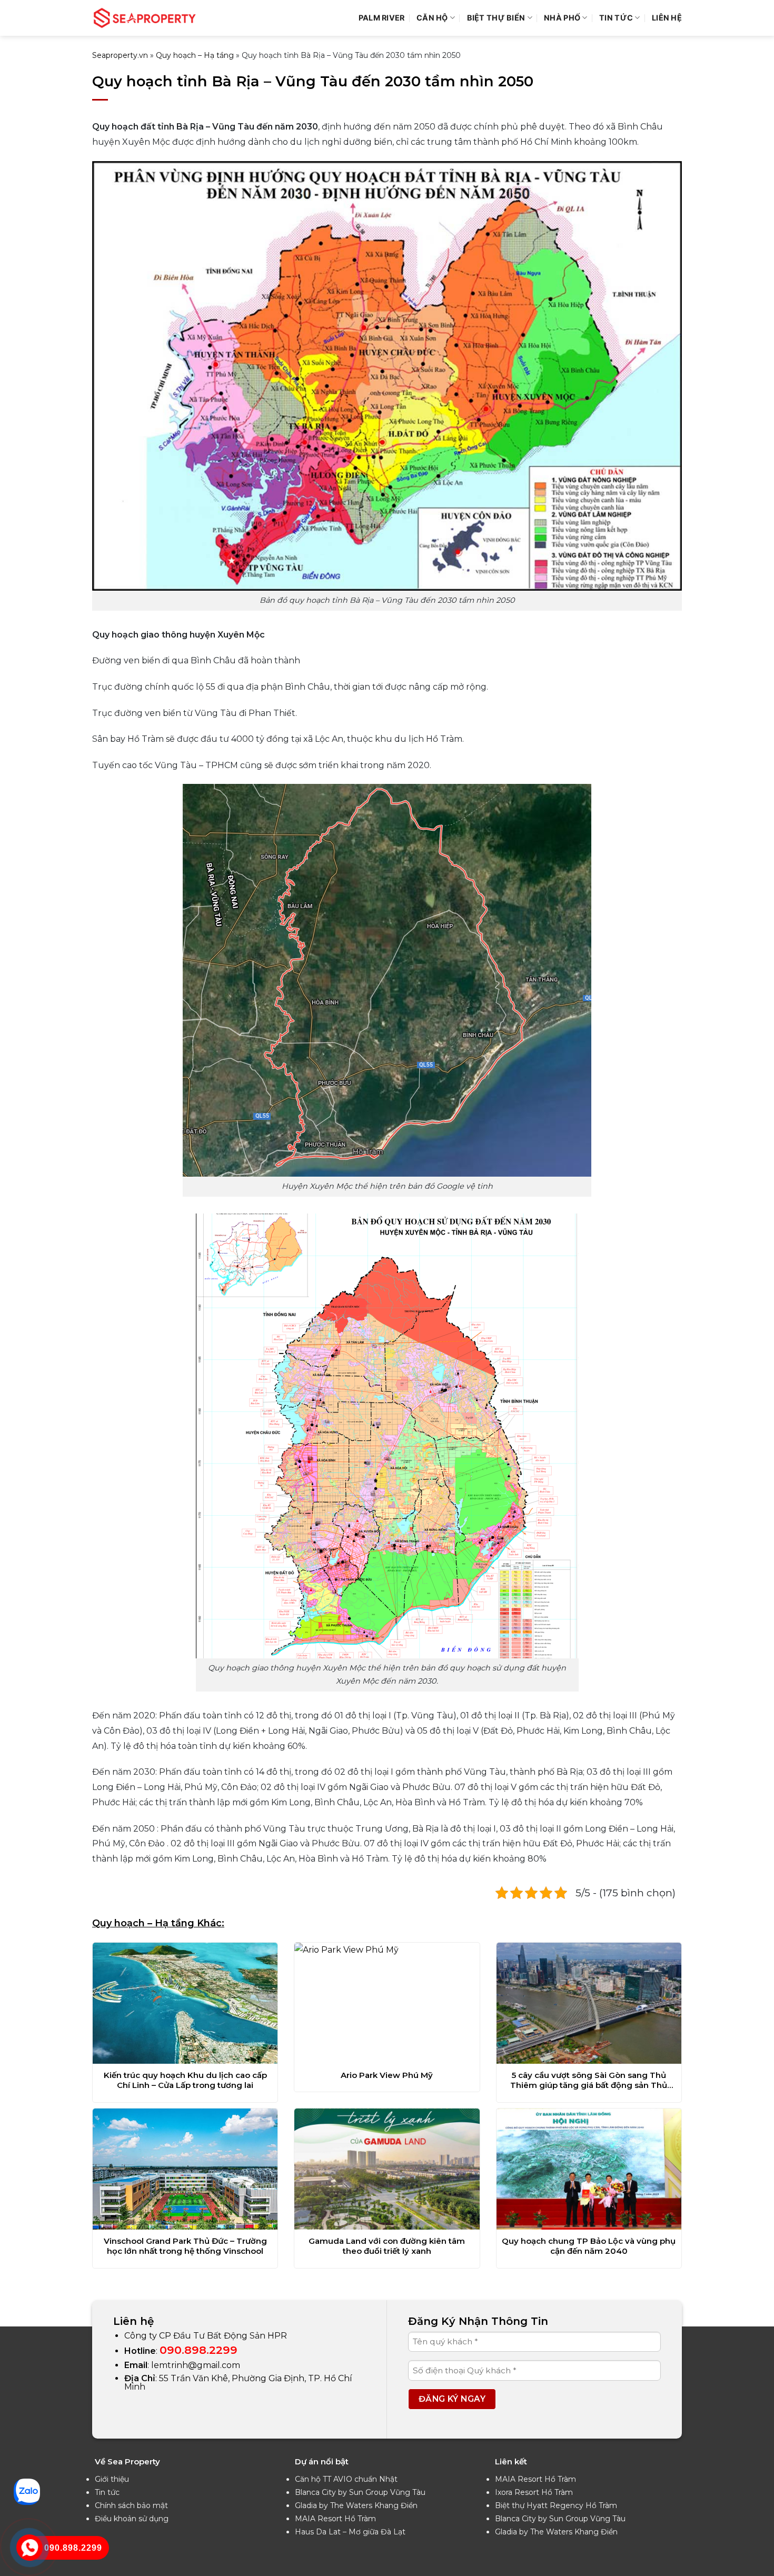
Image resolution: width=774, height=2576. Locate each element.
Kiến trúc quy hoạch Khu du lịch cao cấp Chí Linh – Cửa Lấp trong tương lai (185, 2080)
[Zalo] (27, 2491)
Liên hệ (667, 18)
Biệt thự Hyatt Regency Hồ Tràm (556, 2505)
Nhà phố (562, 18)
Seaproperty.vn (120, 55)
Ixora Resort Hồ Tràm (534, 2492)
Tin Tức (616, 18)
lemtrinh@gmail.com (196, 2365)
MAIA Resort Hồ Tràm (335, 2519)
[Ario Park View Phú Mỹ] (387, 2003)
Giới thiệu (112, 2479)
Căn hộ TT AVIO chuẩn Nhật (346, 2479)
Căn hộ (432, 18)
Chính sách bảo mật (131, 2505)
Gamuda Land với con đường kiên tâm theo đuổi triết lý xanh (387, 2246)
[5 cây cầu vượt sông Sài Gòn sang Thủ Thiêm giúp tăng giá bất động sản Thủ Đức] (589, 2003)
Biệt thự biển (496, 18)
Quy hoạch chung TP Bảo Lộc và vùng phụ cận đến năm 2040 (589, 2246)
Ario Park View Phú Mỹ (387, 2075)
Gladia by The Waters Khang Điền (356, 2505)
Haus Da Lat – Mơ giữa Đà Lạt (350, 2532)
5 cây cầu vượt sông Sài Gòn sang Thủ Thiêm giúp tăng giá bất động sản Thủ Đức (589, 2080)
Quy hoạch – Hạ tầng (195, 55)
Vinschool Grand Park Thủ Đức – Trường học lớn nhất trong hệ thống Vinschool (185, 2246)
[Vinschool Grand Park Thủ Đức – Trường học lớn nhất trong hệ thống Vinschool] (185, 2169)
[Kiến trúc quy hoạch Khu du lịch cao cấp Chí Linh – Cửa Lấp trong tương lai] (185, 2003)
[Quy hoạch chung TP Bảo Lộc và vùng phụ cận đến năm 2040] (589, 2169)
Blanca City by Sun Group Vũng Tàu (360, 2492)
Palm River (382, 18)
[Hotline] (29, 2547)
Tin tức (107, 2492)
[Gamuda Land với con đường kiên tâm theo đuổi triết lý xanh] (387, 2169)
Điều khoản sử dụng (132, 2519)
